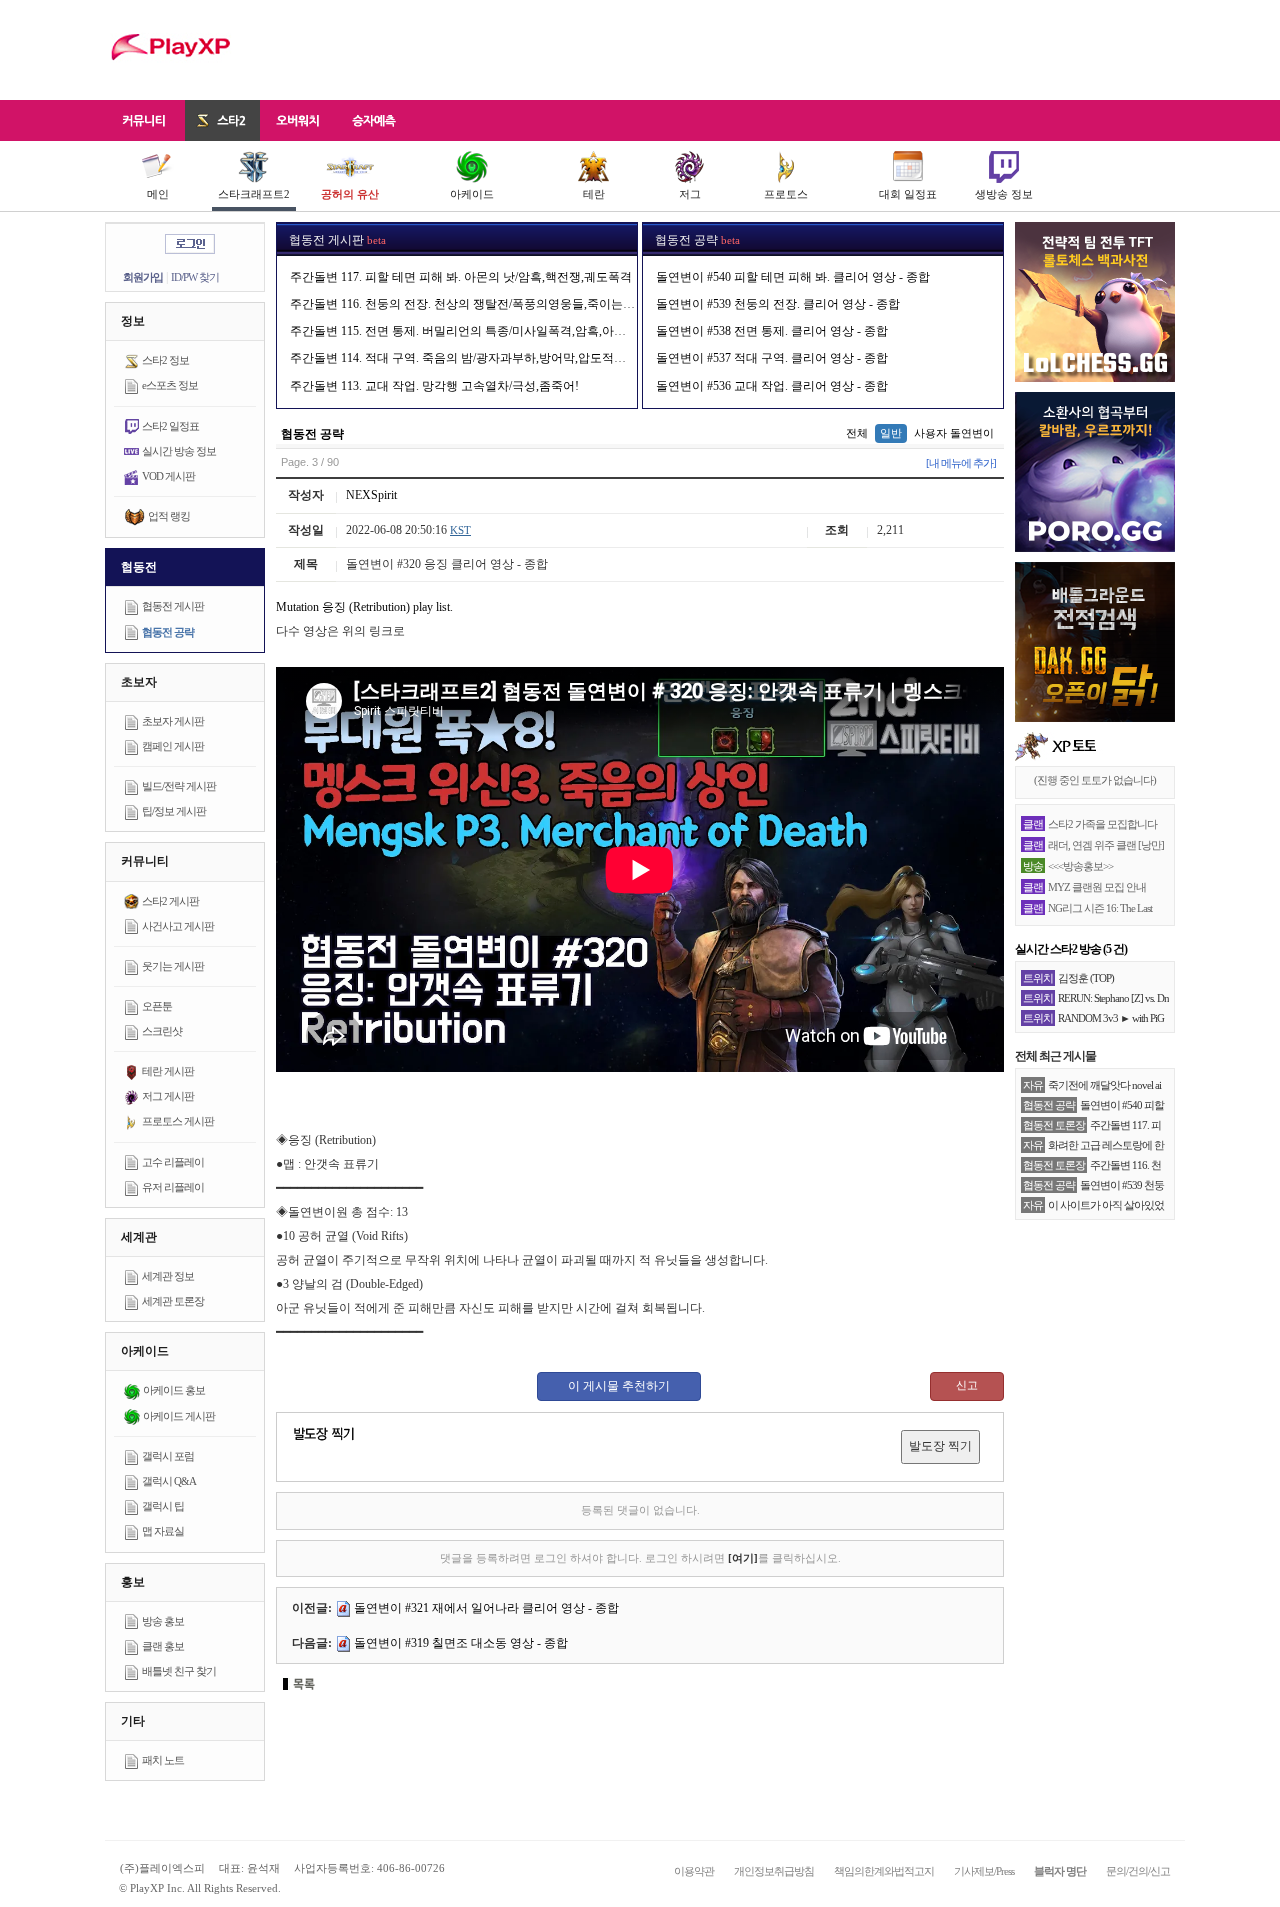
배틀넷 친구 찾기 (179, 1671)
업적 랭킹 (169, 516)
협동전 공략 (168, 632)
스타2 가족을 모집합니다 (1102, 824)
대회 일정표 (908, 194)
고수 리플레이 (173, 1162)
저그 (690, 194)
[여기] (743, 1558)
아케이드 (472, 194)
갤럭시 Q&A (169, 1481)
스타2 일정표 (170, 426)
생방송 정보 (1004, 194)
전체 (857, 433)
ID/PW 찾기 (195, 277)
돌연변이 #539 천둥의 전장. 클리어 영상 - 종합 (778, 304)
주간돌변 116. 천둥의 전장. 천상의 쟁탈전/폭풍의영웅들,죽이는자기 (468, 304)
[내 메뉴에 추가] (961, 463)
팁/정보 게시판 (174, 811)
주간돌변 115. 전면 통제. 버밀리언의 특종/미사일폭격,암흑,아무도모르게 (482, 331)
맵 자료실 (163, 1531)
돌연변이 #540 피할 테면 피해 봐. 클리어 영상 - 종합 (793, 277)
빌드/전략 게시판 (179, 786)
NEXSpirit (371, 495)
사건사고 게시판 (178, 926)
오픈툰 (157, 1006)
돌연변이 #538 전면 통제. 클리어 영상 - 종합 (772, 331)
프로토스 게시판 (178, 1121)
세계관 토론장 (173, 1301)
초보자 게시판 (173, 721)
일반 (891, 433)
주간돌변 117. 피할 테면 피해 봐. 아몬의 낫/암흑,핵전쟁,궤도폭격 (461, 277)
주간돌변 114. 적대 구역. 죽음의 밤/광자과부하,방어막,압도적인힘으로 (476, 358)
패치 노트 (163, 1760)
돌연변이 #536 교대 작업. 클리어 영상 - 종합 (772, 386)
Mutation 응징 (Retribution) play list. (364, 607)
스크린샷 (162, 1031)
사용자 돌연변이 (954, 433)
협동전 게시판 (173, 606)
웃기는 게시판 (173, 966)
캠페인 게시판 (173, 746)
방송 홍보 (163, 1621)
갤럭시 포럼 (168, 1456)
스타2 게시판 (170, 901)
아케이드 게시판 (179, 1416)
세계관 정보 (168, 1276)
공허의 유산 (350, 194)
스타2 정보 (165, 360)
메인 (158, 194)
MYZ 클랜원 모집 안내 (1097, 887)
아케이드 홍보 (174, 1390)
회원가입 (143, 277)
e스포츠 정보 (170, 385)
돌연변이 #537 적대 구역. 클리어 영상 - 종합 (772, 358)
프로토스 (786, 194)
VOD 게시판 (168, 476)
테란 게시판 (168, 1071)
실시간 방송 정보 (179, 451)
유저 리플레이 (173, 1187)
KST (460, 530)
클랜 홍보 (163, 1646)
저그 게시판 (168, 1096)
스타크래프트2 (254, 194)
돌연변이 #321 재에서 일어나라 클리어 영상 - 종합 (486, 1608)
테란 (594, 194)
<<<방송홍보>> (1080, 866)
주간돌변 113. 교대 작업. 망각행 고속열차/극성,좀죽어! (434, 386)
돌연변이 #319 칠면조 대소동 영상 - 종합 (461, 1643)
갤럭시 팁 (163, 1506)
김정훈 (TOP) (1086, 978)
